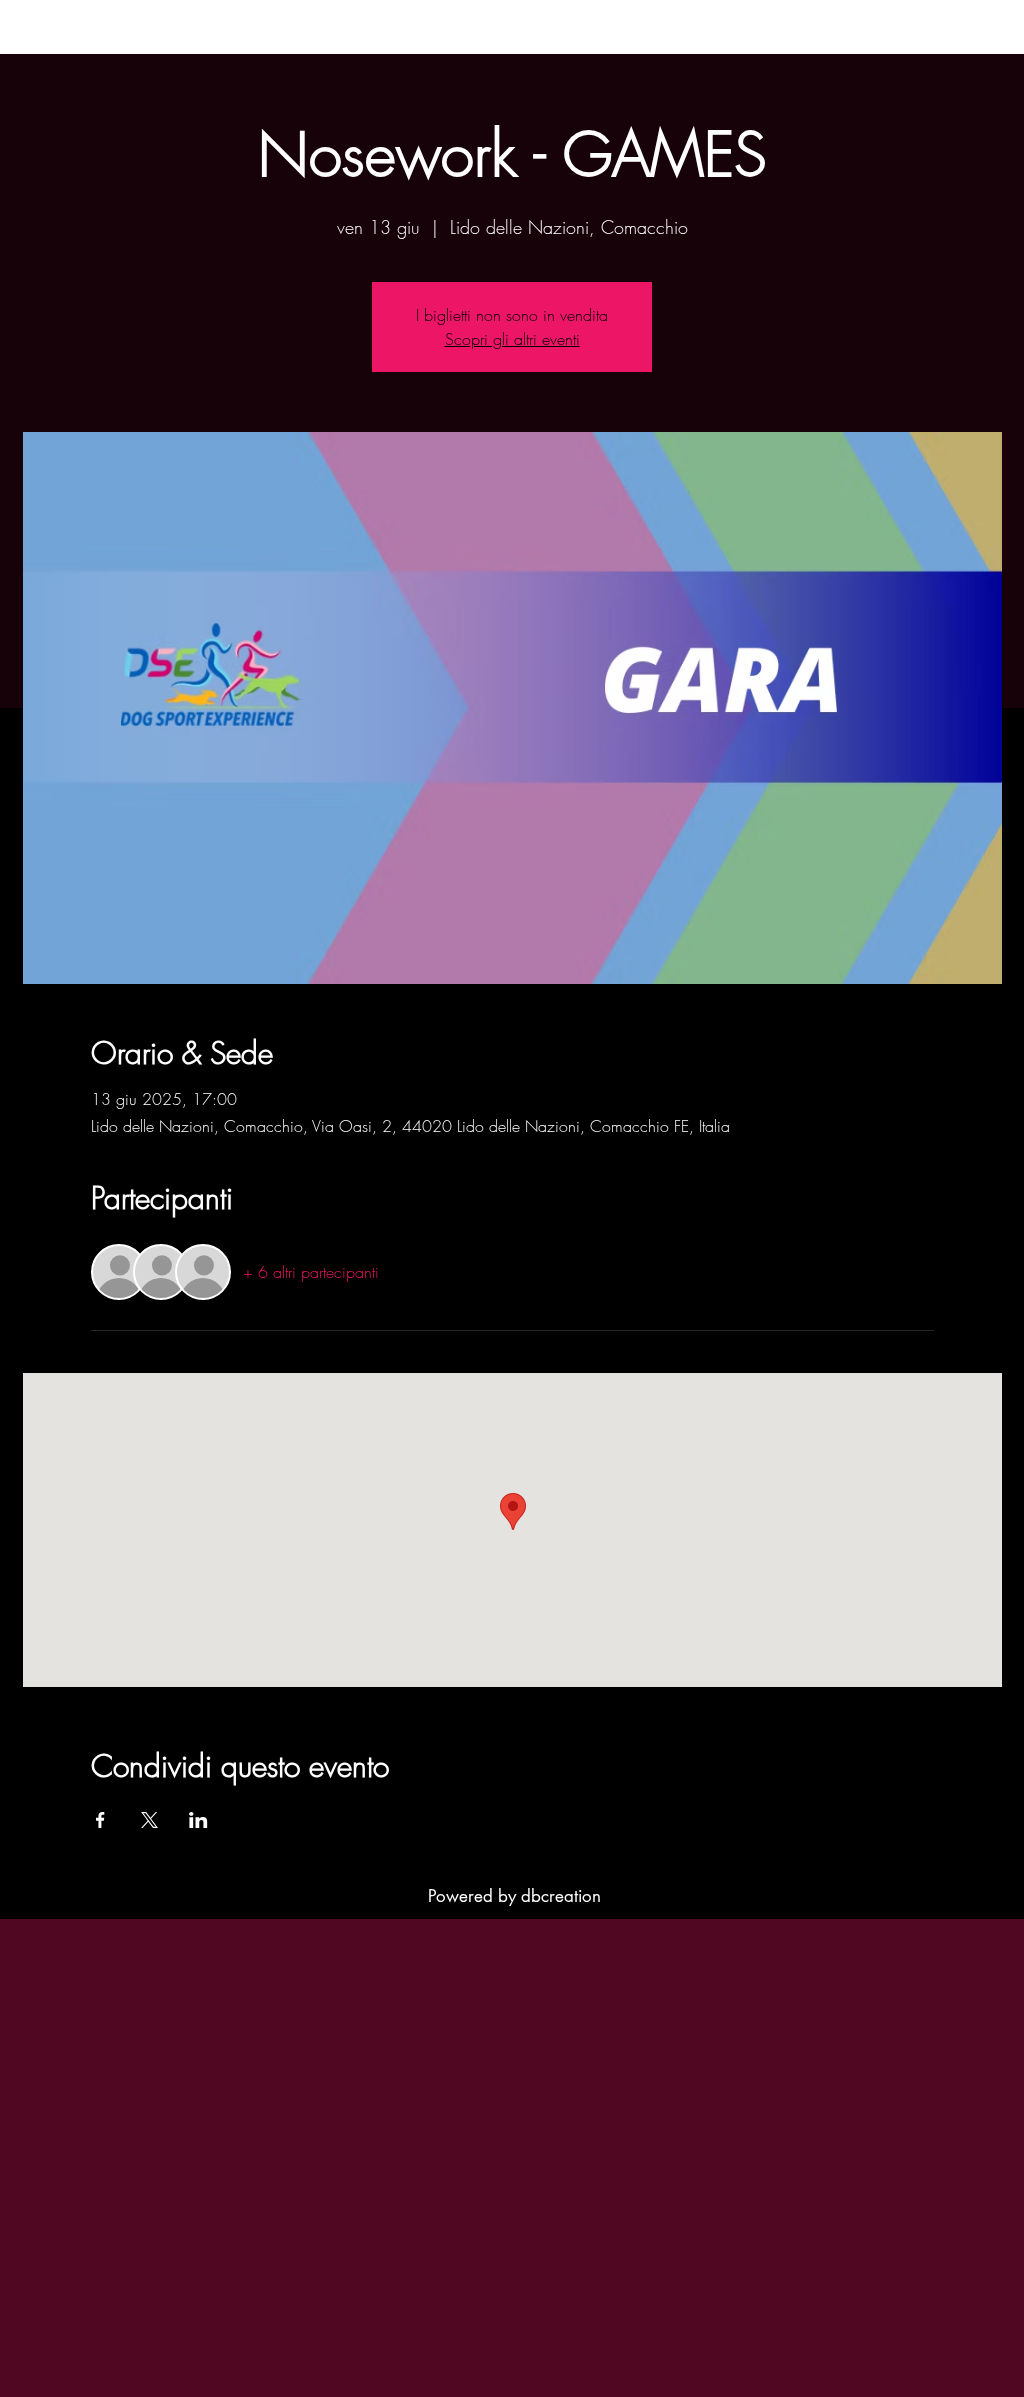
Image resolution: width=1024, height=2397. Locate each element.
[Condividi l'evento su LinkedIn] (198, 1820)
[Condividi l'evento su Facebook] (100, 1820)
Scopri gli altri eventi (512, 339)
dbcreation (561, 1896)
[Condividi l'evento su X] (149, 1820)
